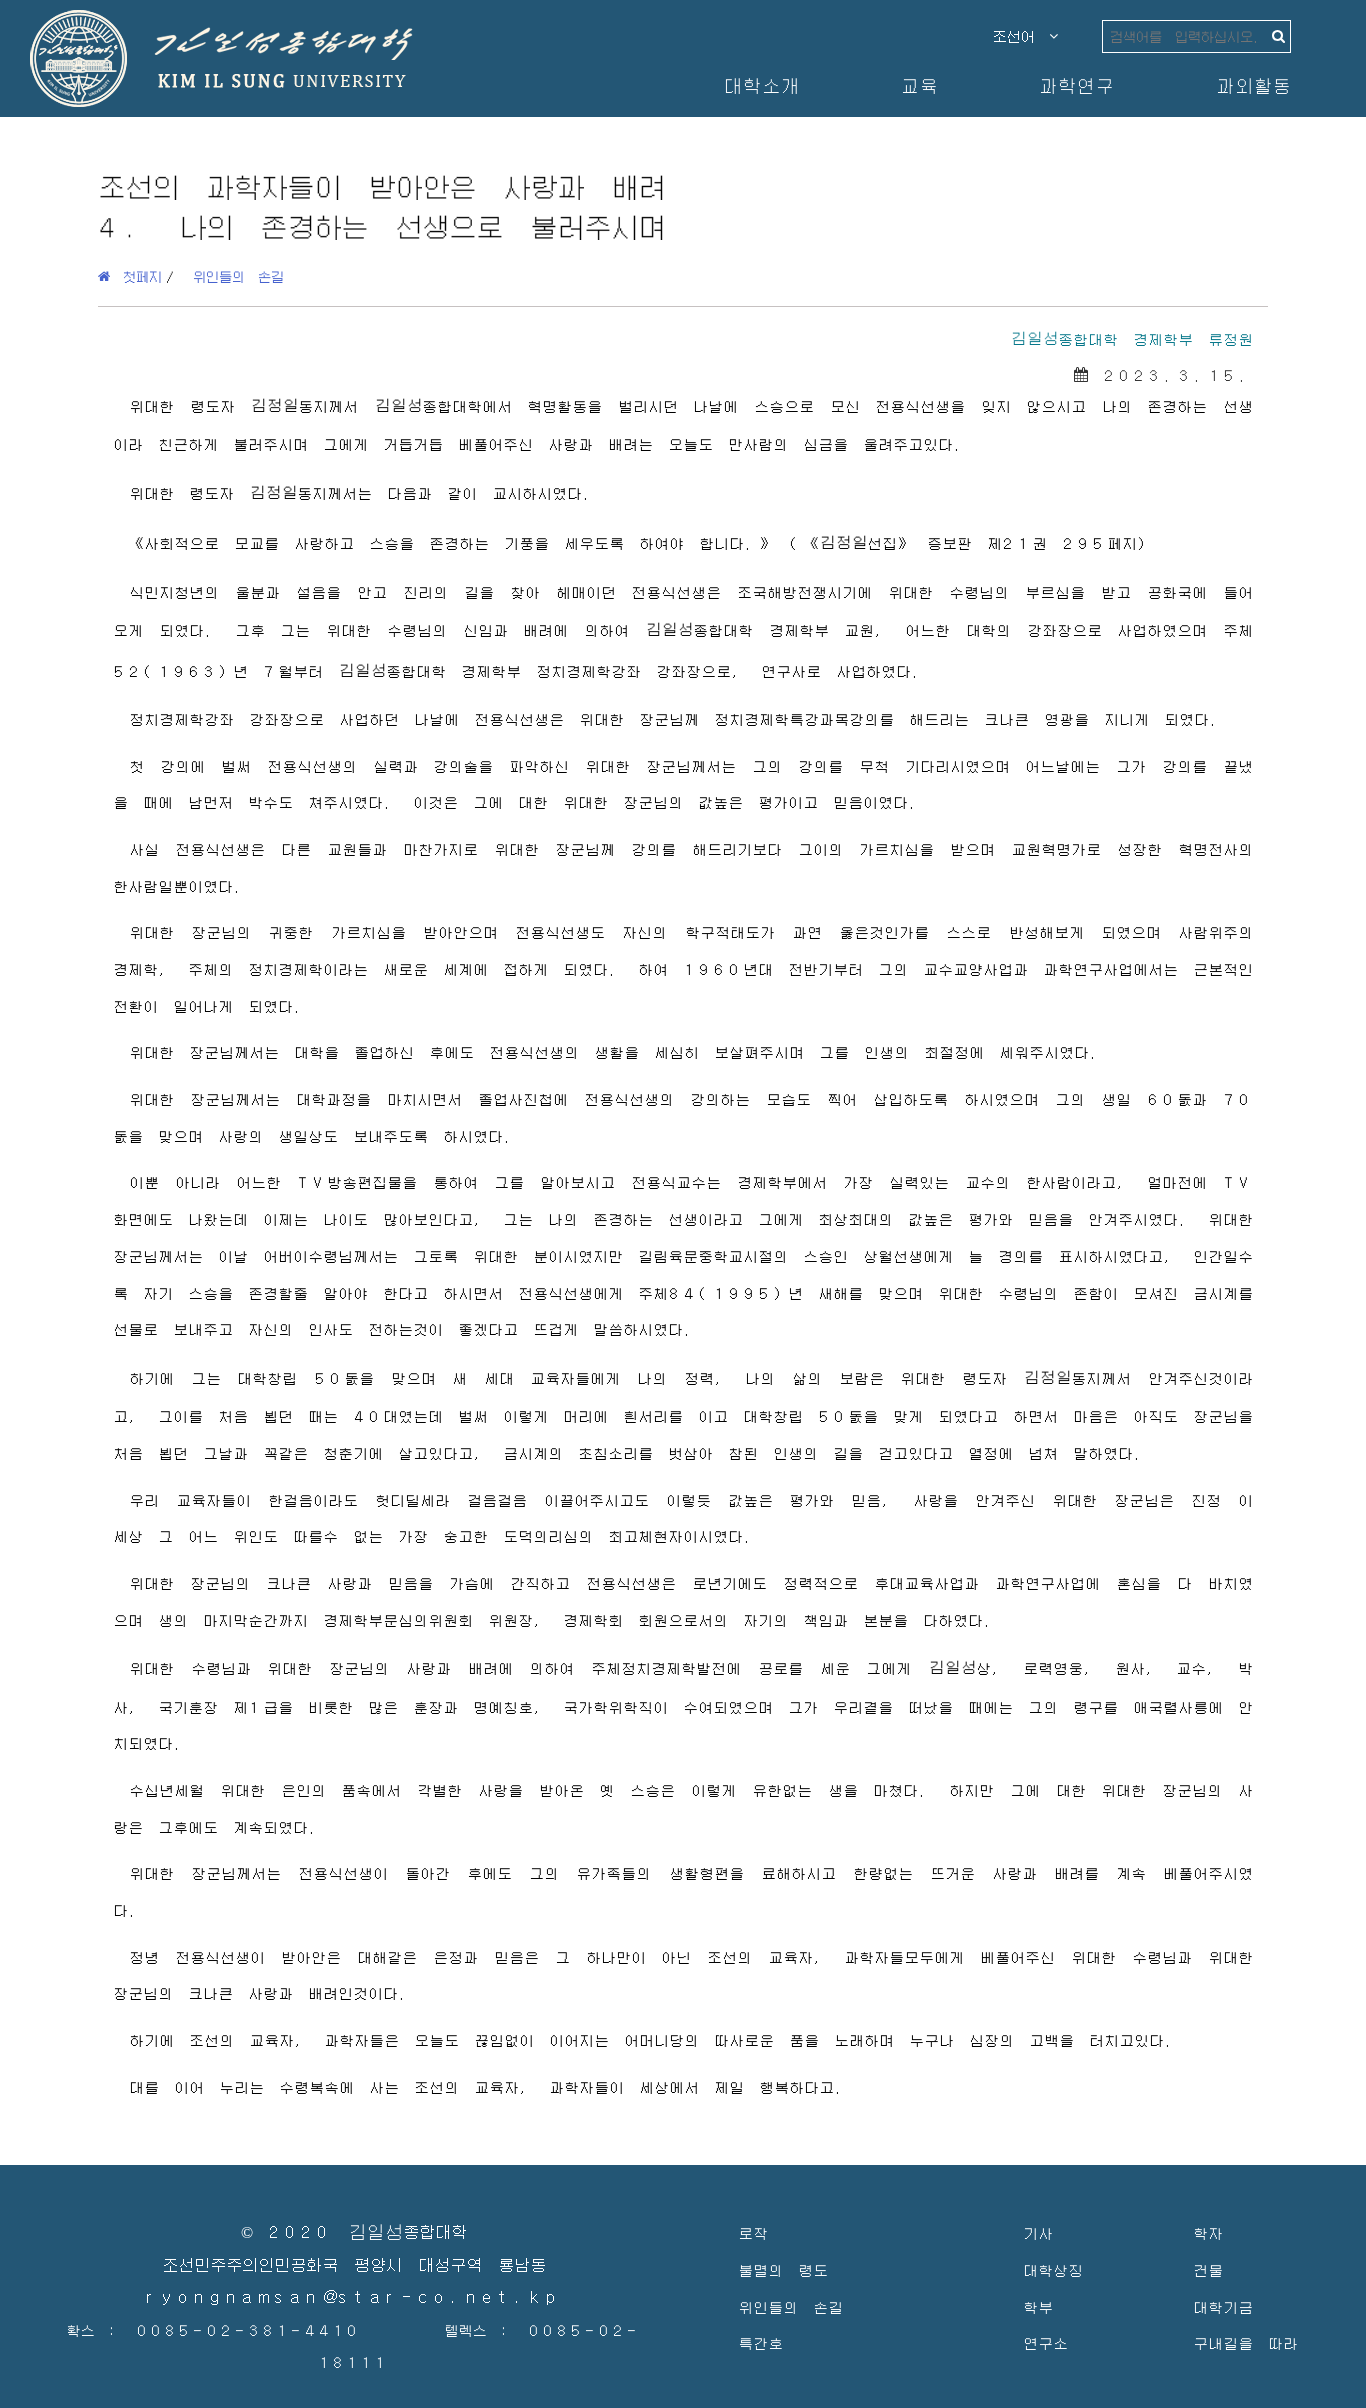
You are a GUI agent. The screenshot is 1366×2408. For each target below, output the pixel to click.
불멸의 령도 (783, 2269)
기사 (1038, 2232)
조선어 (1021, 36)
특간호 (760, 2342)
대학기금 (1223, 2306)
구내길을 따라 (1245, 2342)
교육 (919, 85)
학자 (1208, 2232)
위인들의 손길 (238, 276)
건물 (1208, 2269)
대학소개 (761, 85)
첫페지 (136, 276)
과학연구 (1076, 85)
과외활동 (1253, 85)
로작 (753, 2232)
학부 (1038, 2306)
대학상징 (1053, 2269)
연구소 (1045, 2342)
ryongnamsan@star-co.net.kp (354, 2297)
